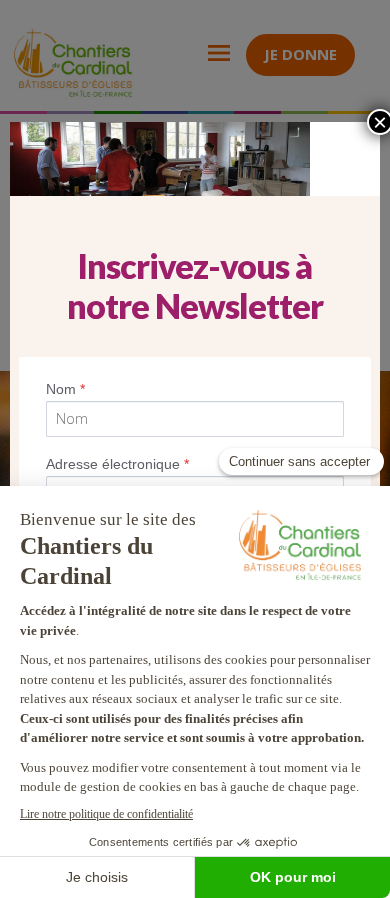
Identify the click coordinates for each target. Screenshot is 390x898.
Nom (65, 389)
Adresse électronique (117, 464)
